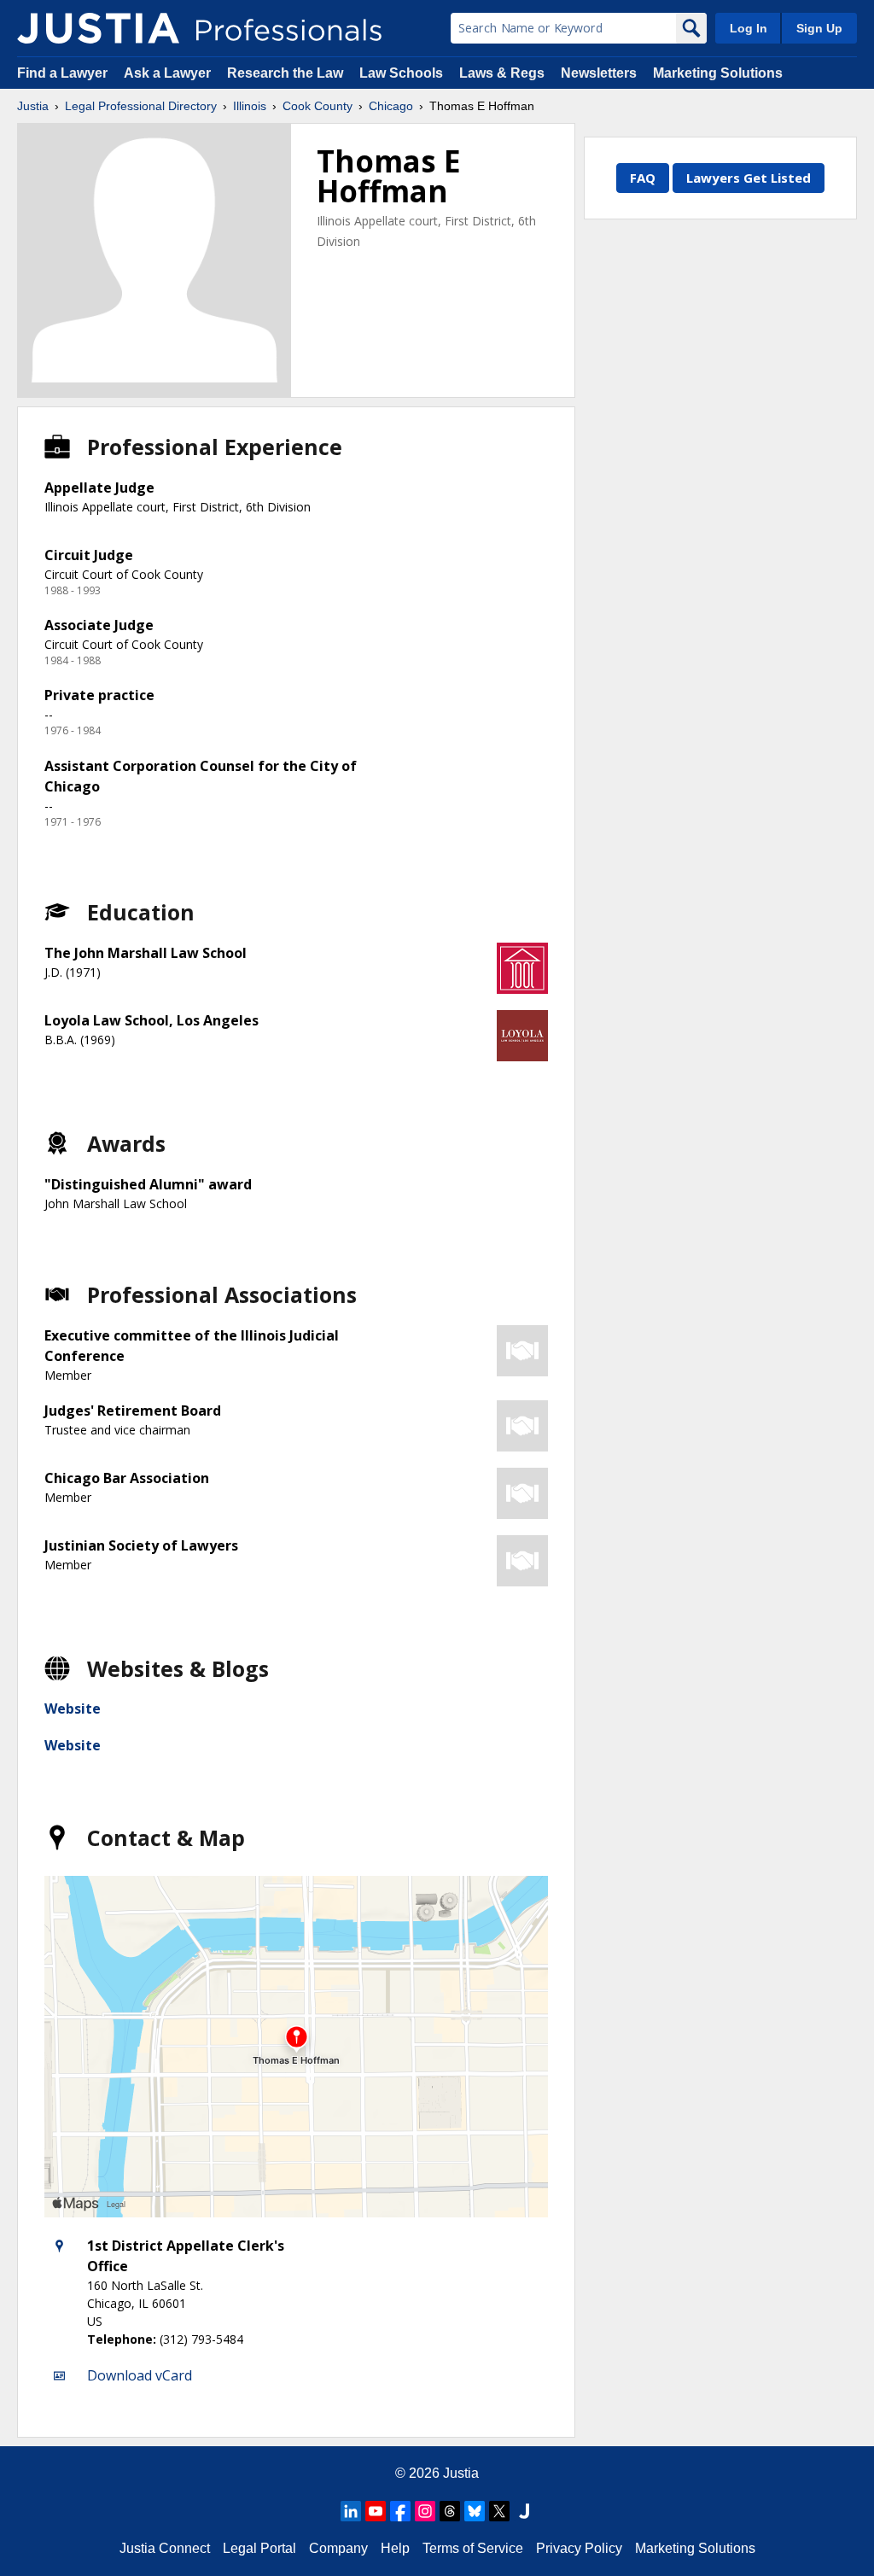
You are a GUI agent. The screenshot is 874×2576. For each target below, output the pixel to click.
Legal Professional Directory (141, 106)
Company (338, 2548)
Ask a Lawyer (169, 73)
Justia (33, 106)
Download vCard (140, 2375)
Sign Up (819, 28)
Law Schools (401, 73)
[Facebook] (400, 2511)
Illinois (250, 106)
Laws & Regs (502, 73)
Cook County (318, 106)
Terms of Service (473, 2548)
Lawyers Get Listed (749, 178)
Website (73, 1709)
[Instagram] (425, 2511)
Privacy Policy (579, 2548)
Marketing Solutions (718, 73)
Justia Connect (165, 2548)
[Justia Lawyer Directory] (524, 2511)
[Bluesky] (475, 2511)
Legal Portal (259, 2548)
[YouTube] (376, 2511)
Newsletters (599, 73)
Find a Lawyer (62, 73)
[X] (499, 2511)
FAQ (643, 178)
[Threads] (450, 2511)
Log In (749, 28)
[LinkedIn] (351, 2511)
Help (395, 2548)
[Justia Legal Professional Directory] (98, 28)
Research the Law (285, 73)
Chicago (391, 106)
